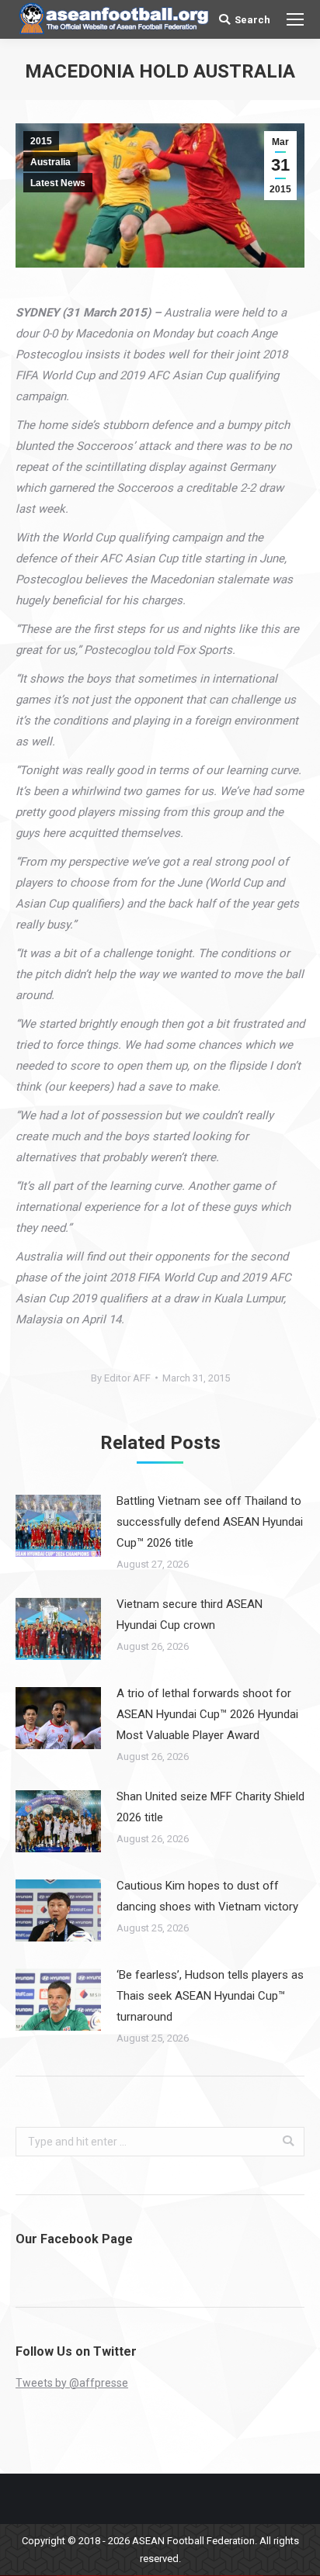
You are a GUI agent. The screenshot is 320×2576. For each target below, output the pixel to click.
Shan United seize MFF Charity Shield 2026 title (210, 1807)
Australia (50, 162)
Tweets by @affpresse (72, 2383)
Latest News (58, 183)
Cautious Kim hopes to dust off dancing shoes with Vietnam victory (207, 1896)
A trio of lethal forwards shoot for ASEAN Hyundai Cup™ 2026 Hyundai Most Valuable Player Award (207, 1714)
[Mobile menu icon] (295, 19)
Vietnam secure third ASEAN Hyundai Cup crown (190, 1615)
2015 (41, 141)
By (121, 1378)
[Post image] (58, 1526)
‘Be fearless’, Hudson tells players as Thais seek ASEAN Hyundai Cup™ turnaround (210, 1996)
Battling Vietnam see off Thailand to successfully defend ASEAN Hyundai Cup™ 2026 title (210, 1522)
